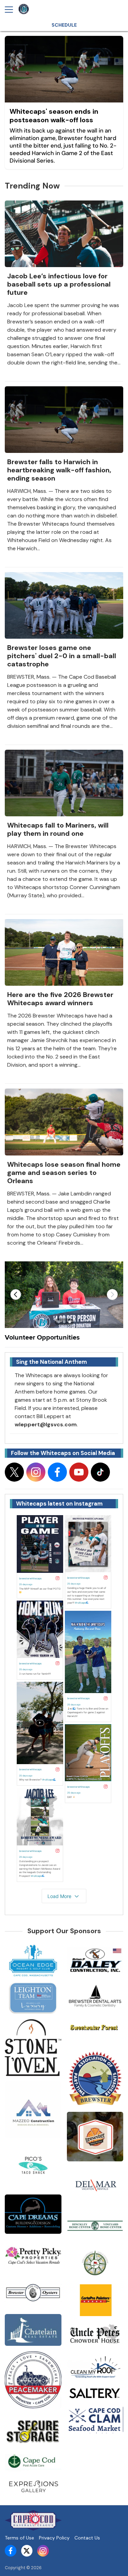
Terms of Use (19, 2538)
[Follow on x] (14, 1472)
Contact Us (87, 2538)
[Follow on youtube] (79, 1472)
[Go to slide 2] (64, 1322)
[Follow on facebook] (57, 1472)
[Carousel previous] (16, 1294)
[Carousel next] (112, 1294)
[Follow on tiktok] (100, 1472)
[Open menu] (12, 10)
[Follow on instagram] (36, 1472)
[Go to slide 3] (70, 1322)
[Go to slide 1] (59, 1322)
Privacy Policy (54, 2538)
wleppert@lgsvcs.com (46, 1424)
